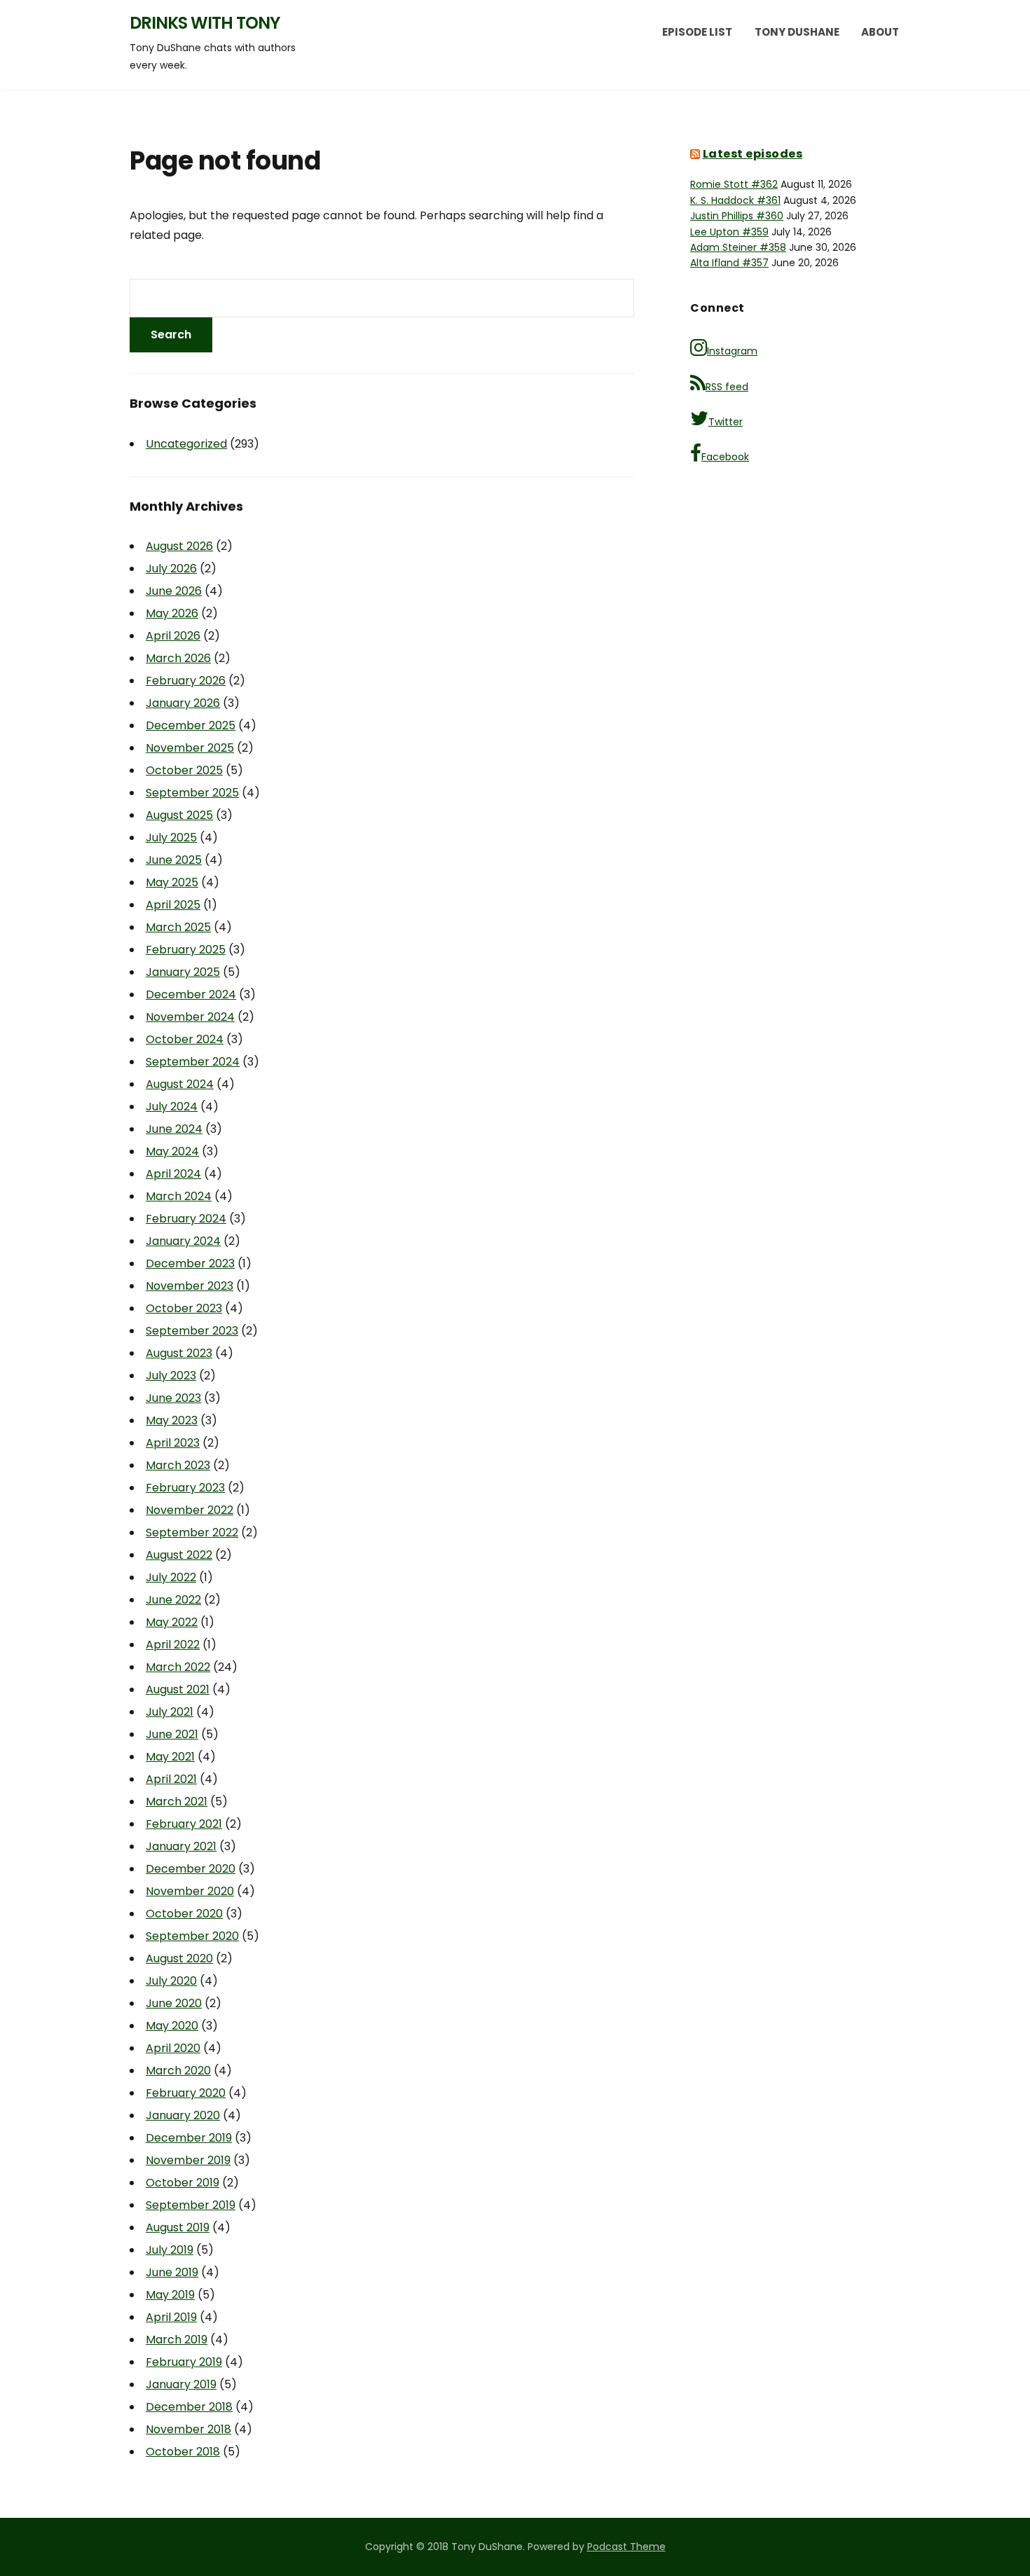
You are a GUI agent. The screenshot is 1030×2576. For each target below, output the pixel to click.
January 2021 (181, 1846)
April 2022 (173, 1645)
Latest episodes (753, 154)
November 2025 (190, 748)
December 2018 (189, 2407)
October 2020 (184, 1914)
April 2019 (171, 2317)
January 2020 (183, 2115)
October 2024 (185, 1039)
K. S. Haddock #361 (735, 200)
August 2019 (178, 2227)
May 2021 (170, 1757)
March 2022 (178, 1667)
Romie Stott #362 (734, 184)
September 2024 (193, 1062)
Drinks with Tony (205, 23)
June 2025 (174, 860)
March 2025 (178, 927)
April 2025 (173, 905)
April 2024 (173, 1174)
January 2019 (181, 2384)
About (880, 32)
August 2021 (178, 1689)
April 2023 (173, 1443)
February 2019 (184, 2362)
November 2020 (190, 1891)
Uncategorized (186, 444)
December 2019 (189, 2138)
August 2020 (179, 1958)
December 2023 (190, 1263)
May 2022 (172, 1622)
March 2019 (177, 2340)
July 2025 (171, 838)
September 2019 (191, 2205)
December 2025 (191, 725)
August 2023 (179, 1353)
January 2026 (183, 703)
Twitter (726, 422)
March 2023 (178, 1465)
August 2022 (179, 1555)
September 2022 (192, 1532)
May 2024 (172, 1151)
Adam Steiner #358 (738, 247)
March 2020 (178, 2071)
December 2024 (191, 994)
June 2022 (173, 1600)
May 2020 (172, 2026)
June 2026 (174, 591)
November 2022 (190, 1510)
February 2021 (184, 1824)
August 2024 (180, 1084)
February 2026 (186, 681)
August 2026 (179, 546)
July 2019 (170, 2250)
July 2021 (170, 1712)
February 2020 (186, 2093)
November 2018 (188, 2429)
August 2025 (179, 815)
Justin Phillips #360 (737, 216)
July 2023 (171, 1376)
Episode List (697, 32)
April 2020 (173, 2048)
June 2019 (172, 2272)
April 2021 (171, 1779)
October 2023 (184, 1308)
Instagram (732, 351)
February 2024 (186, 1219)
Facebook (725, 457)
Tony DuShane (797, 32)
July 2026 (171, 569)
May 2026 (172, 613)
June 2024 (174, 1129)
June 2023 (173, 1398)
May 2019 (170, 2295)
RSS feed (727, 387)
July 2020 (171, 1981)
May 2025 (172, 882)
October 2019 (183, 2183)
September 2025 (192, 793)
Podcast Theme (626, 2547)
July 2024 (172, 1107)
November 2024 (190, 1017)
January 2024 (183, 1241)
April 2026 (173, 636)
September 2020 (192, 1936)
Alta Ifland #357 (729, 263)
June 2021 (172, 1734)
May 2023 (172, 1420)
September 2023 (192, 1331)
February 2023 (185, 1488)
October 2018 (183, 2452)
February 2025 (186, 950)
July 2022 (171, 1577)
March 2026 (178, 658)
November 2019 (188, 2160)
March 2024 (179, 1196)
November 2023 (190, 1286)
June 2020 (174, 2003)
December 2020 (191, 1869)
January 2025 (183, 972)
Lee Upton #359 (729, 232)
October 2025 (184, 770)
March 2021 (177, 1802)
